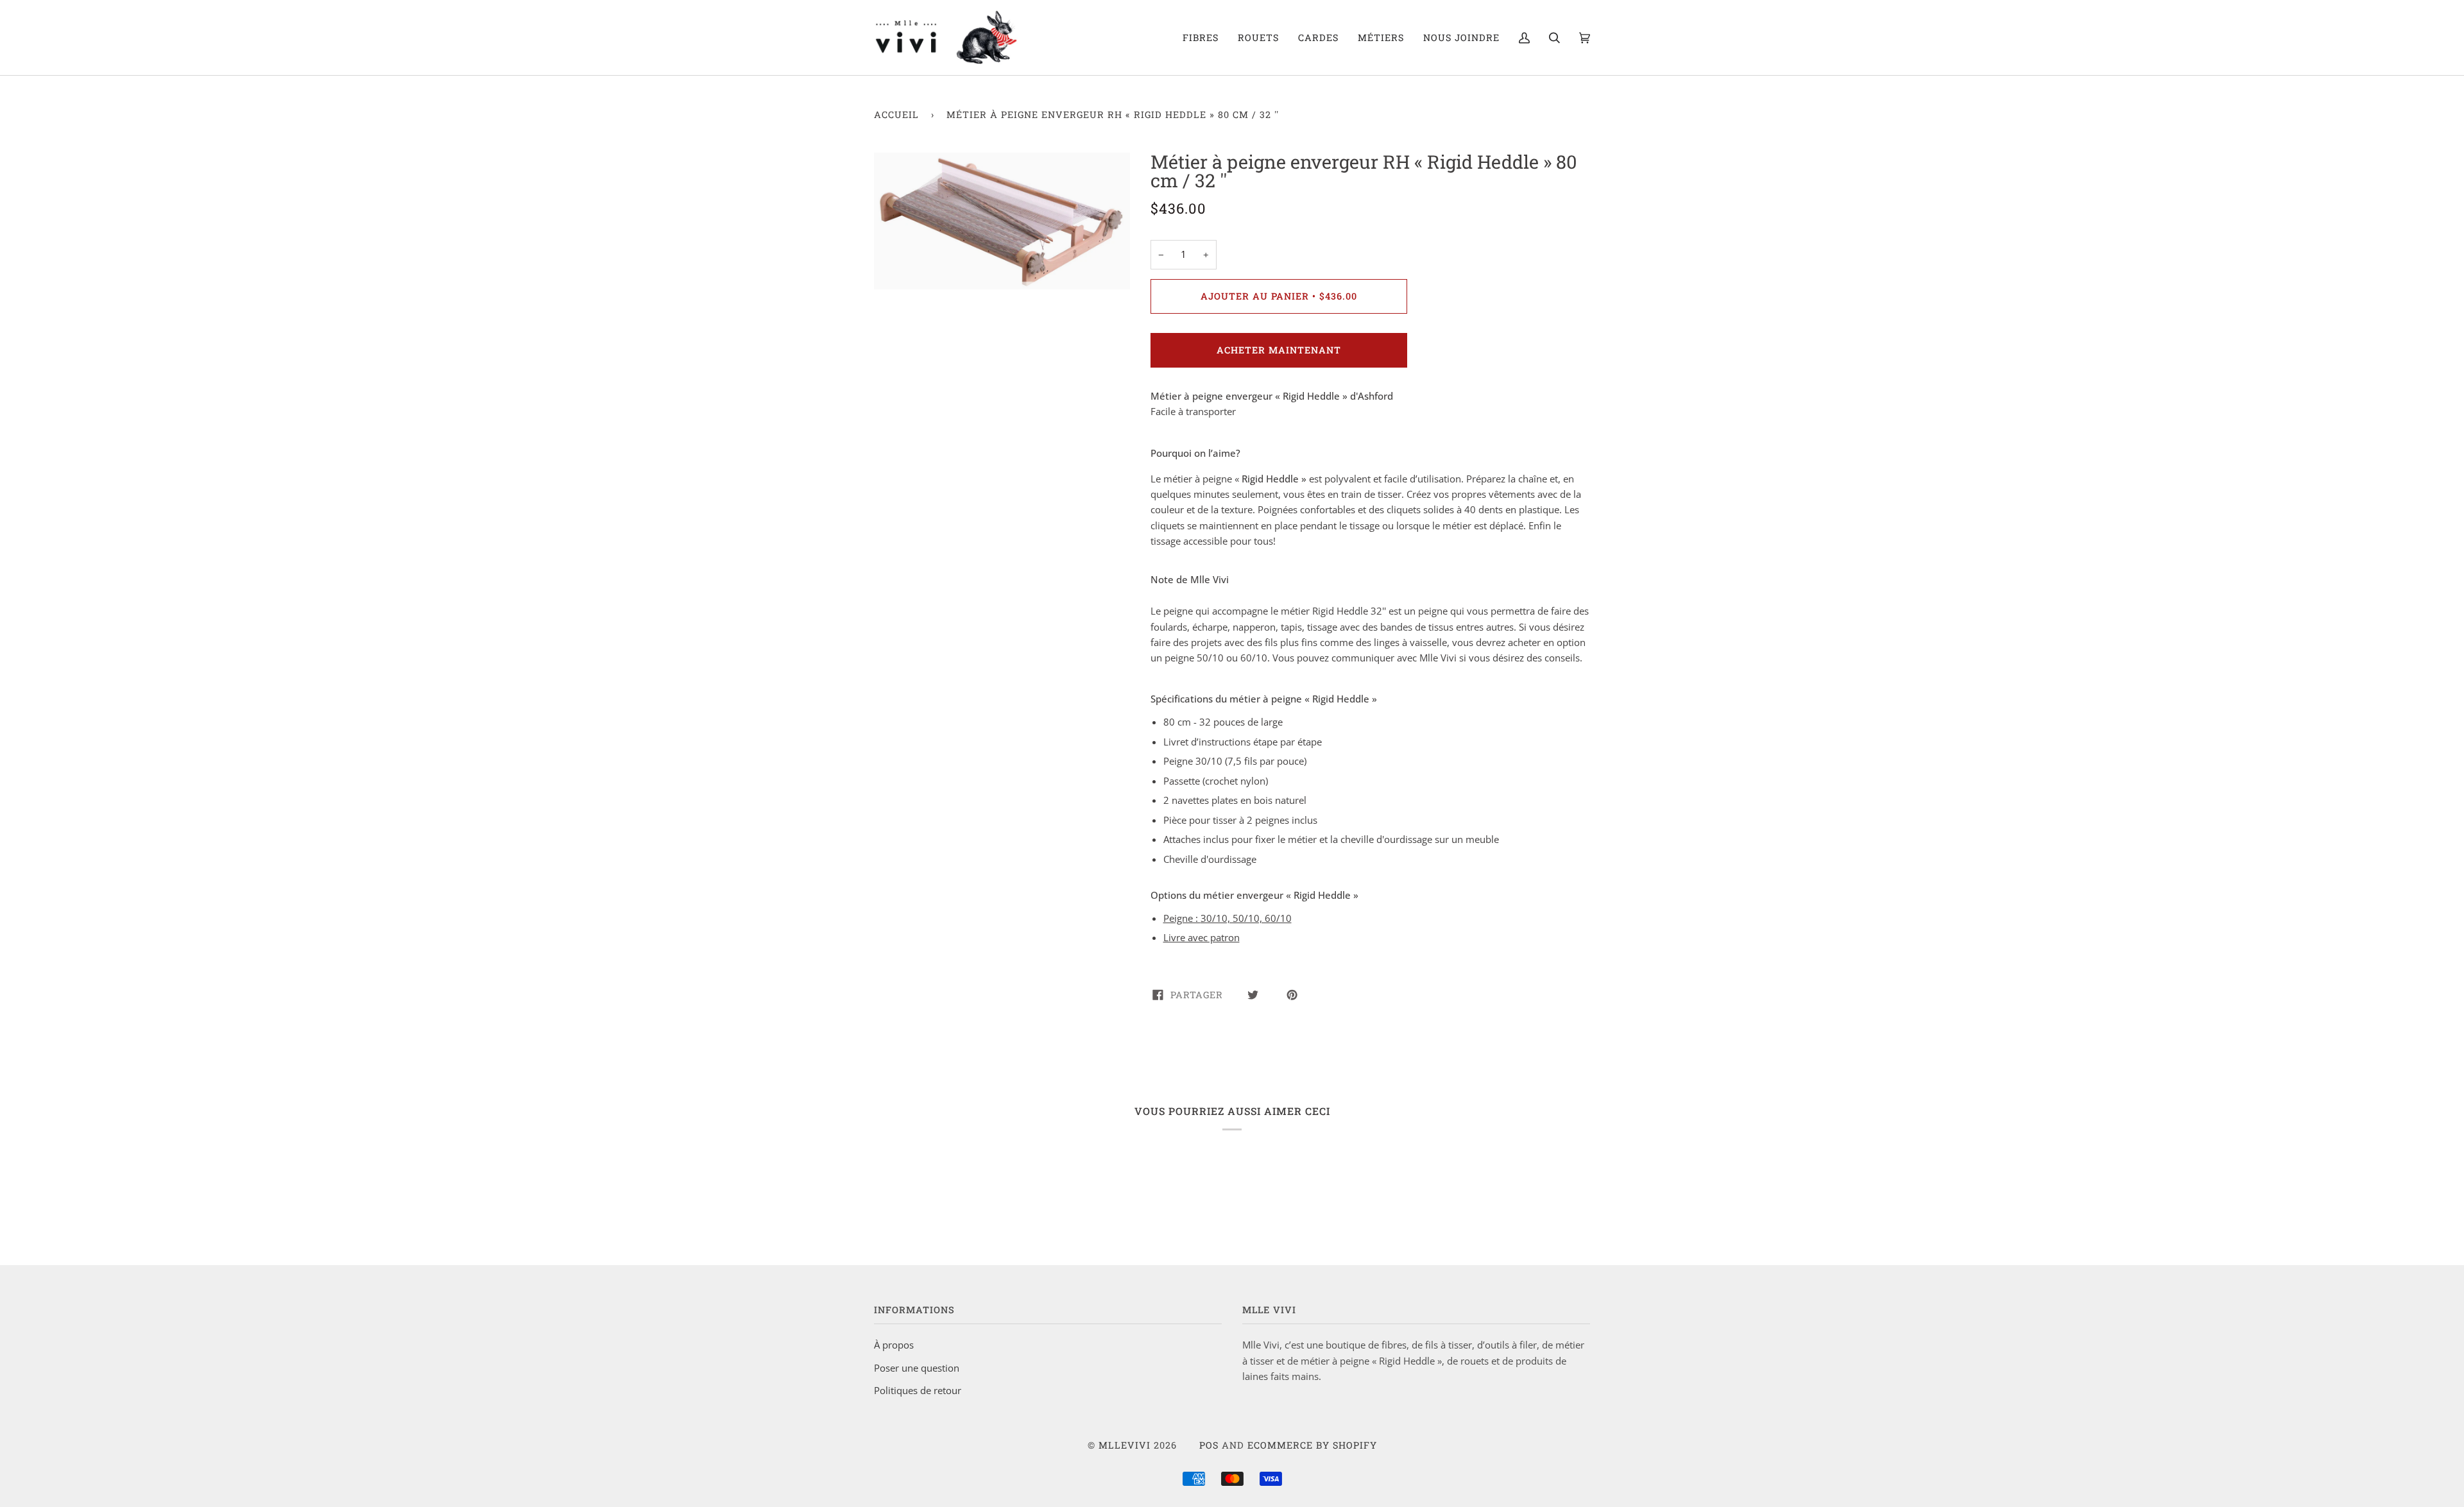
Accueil (896, 115)
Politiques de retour (918, 1390)
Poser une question (917, 1368)
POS (1209, 1445)
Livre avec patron (1202, 937)
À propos (894, 1345)
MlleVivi (1125, 1445)
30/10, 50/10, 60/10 (1228, 918)
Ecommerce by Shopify (1312, 1445)
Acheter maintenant (1279, 350)
